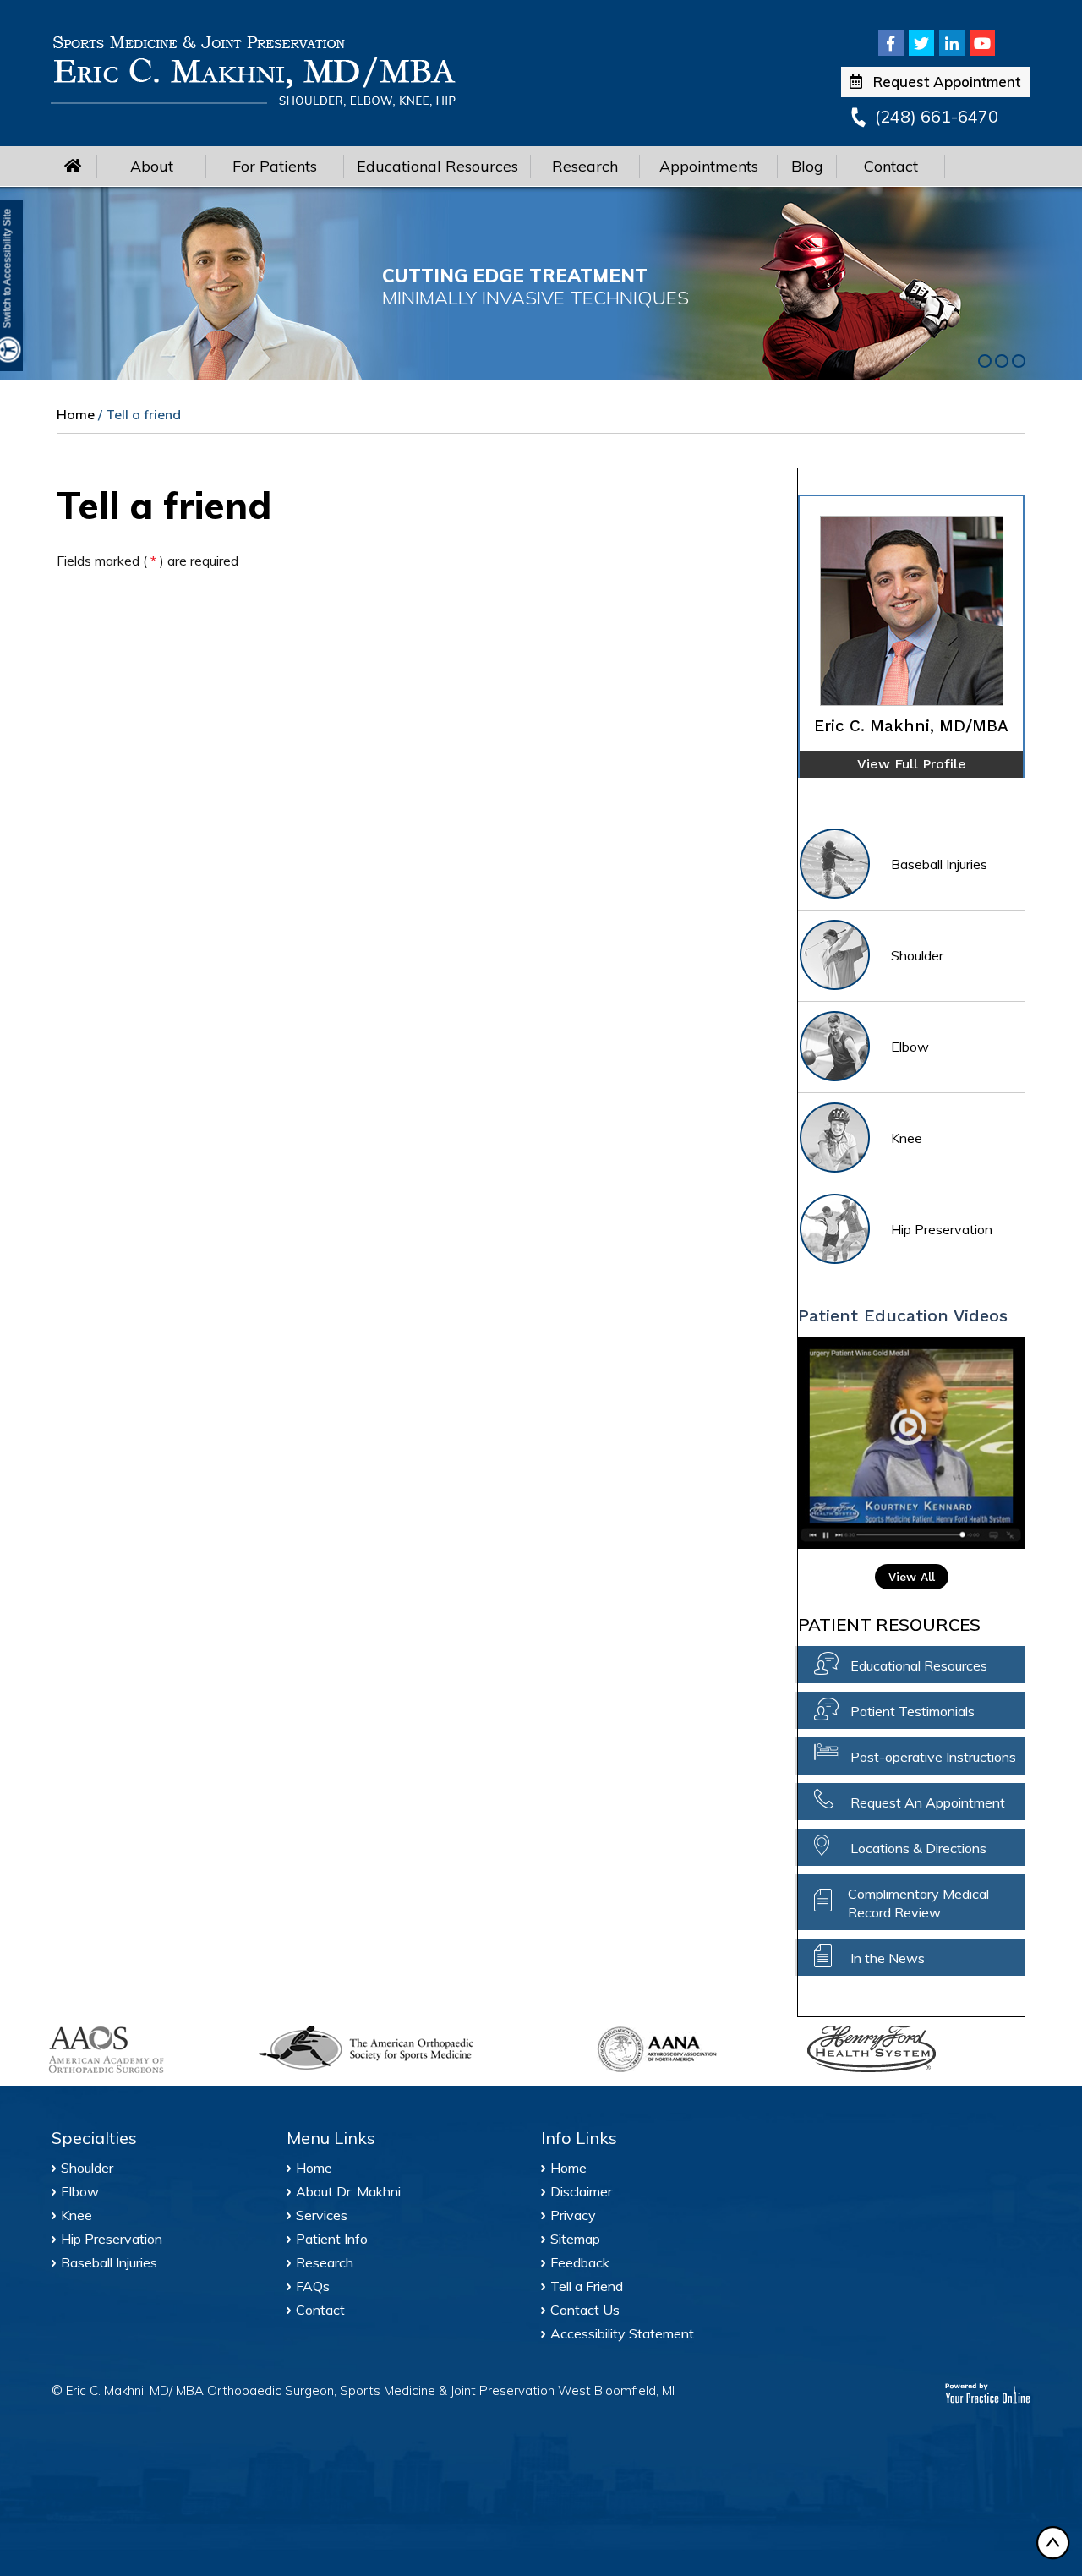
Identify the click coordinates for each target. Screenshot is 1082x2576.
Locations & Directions (918, 1848)
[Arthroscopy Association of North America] (691, 2049)
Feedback (580, 2262)
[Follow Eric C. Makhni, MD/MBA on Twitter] (921, 43)
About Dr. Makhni (348, 2191)
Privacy (573, 2215)
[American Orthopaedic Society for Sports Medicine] (416, 2048)
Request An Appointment (928, 1802)
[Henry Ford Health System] (901, 2051)
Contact (891, 166)
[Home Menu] (73, 166)
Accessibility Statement (622, 2333)
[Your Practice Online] (988, 2392)
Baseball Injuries (939, 864)
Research (585, 166)
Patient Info (332, 2239)
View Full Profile (912, 764)
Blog (807, 166)
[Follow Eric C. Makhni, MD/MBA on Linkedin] (952, 43)
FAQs (313, 2286)
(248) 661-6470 (937, 116)
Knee (907, 1138)
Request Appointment (947, 82)
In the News (888, 1958)
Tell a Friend (587, 2286)
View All (912, 1577)
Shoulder (917, 955)
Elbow (910, 1047)
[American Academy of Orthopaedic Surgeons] (142, 2050)
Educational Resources (437, 166)
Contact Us (585, 2310)
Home (76, 414)
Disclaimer (581, 2191)
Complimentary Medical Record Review (918, 1903)
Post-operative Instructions (933, 1757)
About (152, 166)
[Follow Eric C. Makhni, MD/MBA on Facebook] (891, 43)
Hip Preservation (942, 1229)
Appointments (709, 166)
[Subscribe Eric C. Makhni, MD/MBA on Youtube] (982, 43)
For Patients (275, 166)
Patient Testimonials (913, 1711)
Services (322, 2215)
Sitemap (575, 2239)
